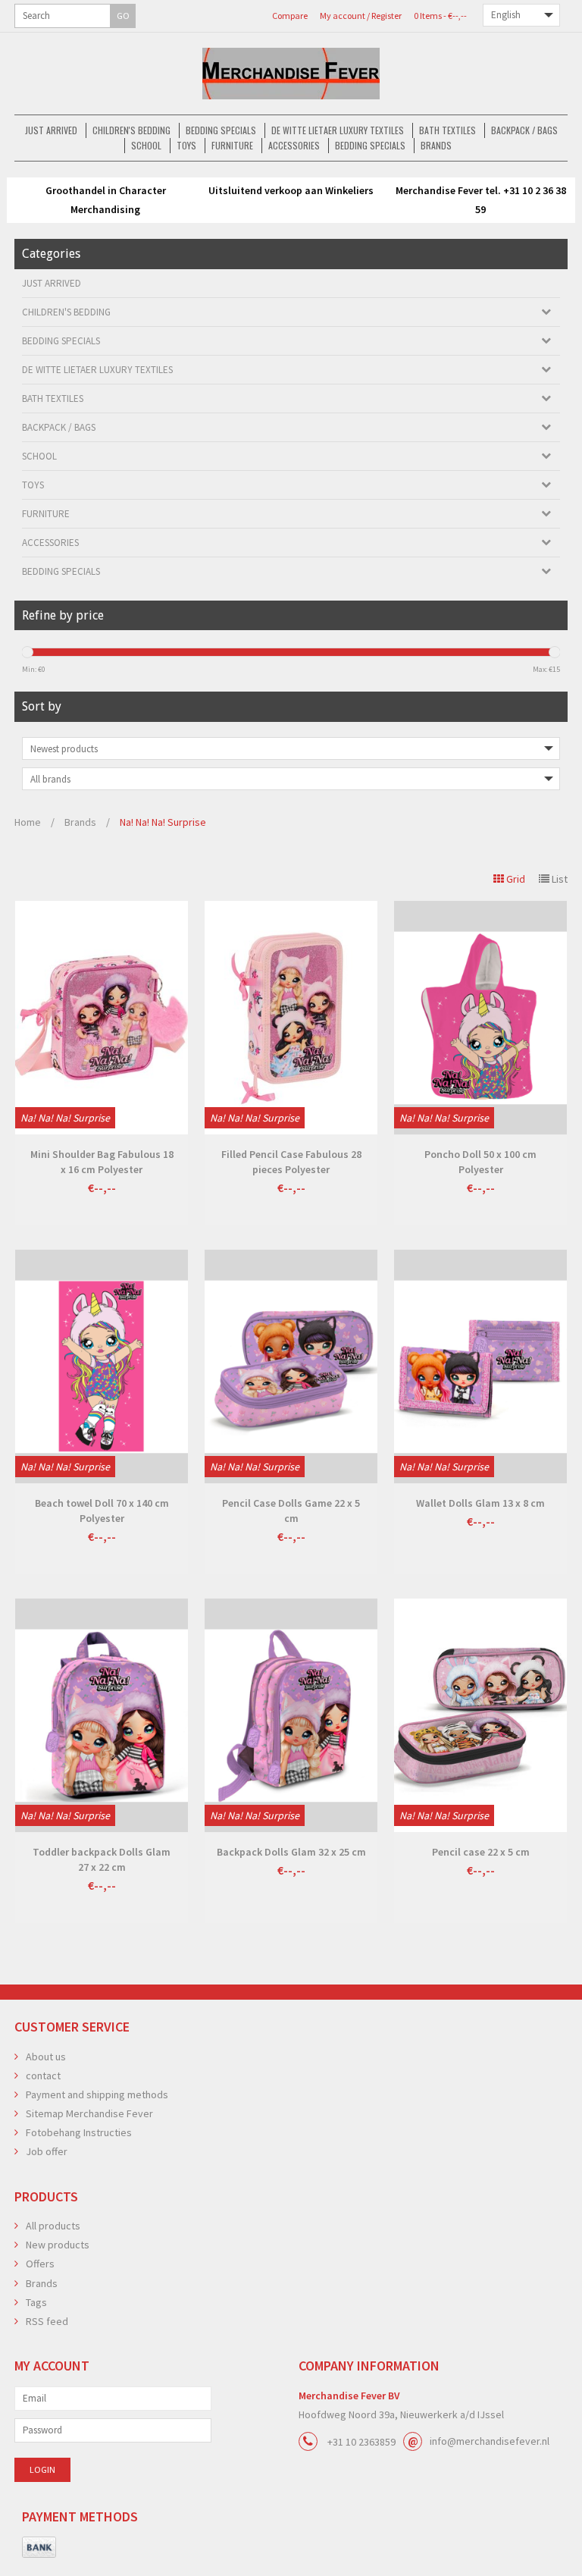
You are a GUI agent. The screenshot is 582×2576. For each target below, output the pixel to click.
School (146, 145)
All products (53, 2226)
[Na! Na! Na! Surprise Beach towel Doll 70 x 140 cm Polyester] (102, 1366)
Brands (436, 145)
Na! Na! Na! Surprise (163, 822)
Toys (186, 145)
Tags (36, 2302)
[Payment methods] (39, 2548)
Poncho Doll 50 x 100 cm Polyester (480, 1162)
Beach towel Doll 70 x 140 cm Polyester (102, 1511)
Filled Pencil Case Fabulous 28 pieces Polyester (291, 1162)
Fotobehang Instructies (79, 2132)
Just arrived (51, 130)
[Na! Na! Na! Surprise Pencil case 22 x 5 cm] (480, 1715)
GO (123, 16)
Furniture (232, 145)
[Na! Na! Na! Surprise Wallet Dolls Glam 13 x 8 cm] (480, 1366)
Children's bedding (131, 130)
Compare (290, 16)
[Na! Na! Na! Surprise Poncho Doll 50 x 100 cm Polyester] (480, 1018)
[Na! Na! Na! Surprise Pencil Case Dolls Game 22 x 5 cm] (291, 1366)
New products (58, 2245)
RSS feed (47, 2321)
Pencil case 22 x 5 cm (481, 1852)
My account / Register (361, 16)
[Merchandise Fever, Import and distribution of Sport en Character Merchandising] (291, 74)
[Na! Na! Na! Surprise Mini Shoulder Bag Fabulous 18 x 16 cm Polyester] (102, 1018)
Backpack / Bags (524, 130)
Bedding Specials (221, 130)
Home (28, 822)
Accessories (294, 145)
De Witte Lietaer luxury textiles (338, 130)
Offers (40, 2264)
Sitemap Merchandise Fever (89, 2113)
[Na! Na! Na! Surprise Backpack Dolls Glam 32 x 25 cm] (291, 1715)
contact (43, 2076)
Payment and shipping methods (97, 2094)
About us (46, 2057)
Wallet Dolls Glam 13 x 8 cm (480, 1503)
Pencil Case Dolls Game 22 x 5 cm (291, 1511)
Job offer (47, 2151)
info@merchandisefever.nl (490, 2441)
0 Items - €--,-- (440, 16)
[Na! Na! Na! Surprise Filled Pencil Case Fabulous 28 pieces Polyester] (291, 1018)
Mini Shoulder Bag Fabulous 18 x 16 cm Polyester (102, 1162)
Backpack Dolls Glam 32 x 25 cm (291, 1852)
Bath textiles (447, 130)
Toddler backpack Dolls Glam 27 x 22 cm (102, 1859)
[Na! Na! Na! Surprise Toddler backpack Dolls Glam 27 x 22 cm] (102, 1715)
